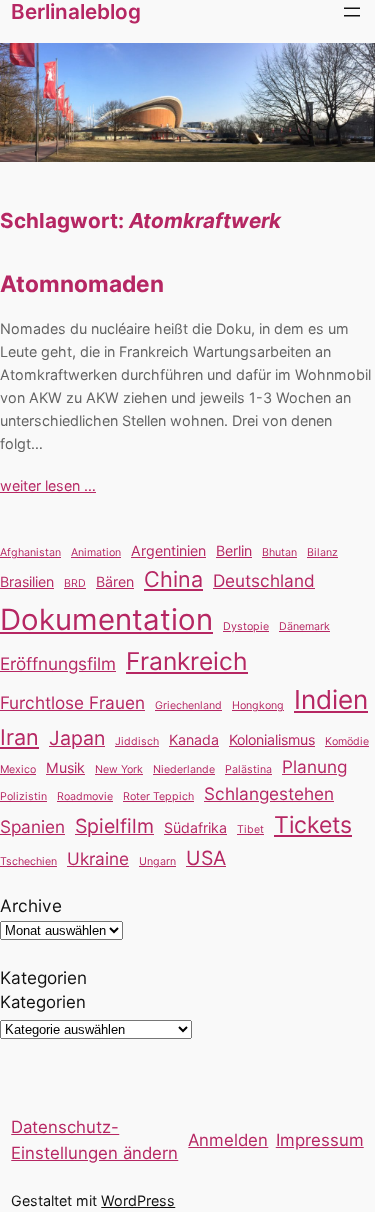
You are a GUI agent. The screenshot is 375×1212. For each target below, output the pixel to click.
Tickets (313, 825)
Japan (77, 738)
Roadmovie (85, 796)
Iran (19, 737)
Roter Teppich (158, 796)
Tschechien (28, 861)
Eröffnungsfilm (58, 663)
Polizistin (23, 796)
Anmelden (228, 1140)
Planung (314, 766)
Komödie (347, 741)
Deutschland (264, 580)
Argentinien (168, 550)
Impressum (320, 1140)
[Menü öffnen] (352, 12)
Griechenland (188, 705)
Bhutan (279, 552)
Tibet (250, 829)
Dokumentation (106, 619)
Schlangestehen (269, 793)
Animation (96, 552)
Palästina (248, 769)
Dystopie (246, 626)
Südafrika (195, 827)
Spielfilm (114, 826)
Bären (115, 581)
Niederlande (184, 769)
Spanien (32, 826)
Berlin (234, 550)
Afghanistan (30, 552)
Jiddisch (137, 741)
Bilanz (322, 552)
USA (206, 858)
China (173, 579)
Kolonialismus (272, 739)
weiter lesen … (48, 485)
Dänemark (304, 626)
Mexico (18, 769)
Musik (65, 767)
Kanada (194, 739)
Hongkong (258, 705)
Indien (331, 699)
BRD (75, 583)
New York (119, 769)
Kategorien (43, 1002)
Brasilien (27, 581)
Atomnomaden (82, 283)
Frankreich (187, 661)
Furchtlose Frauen (72, 702)
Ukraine (98, 858)
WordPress (138, 1200)
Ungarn (157, 861)
